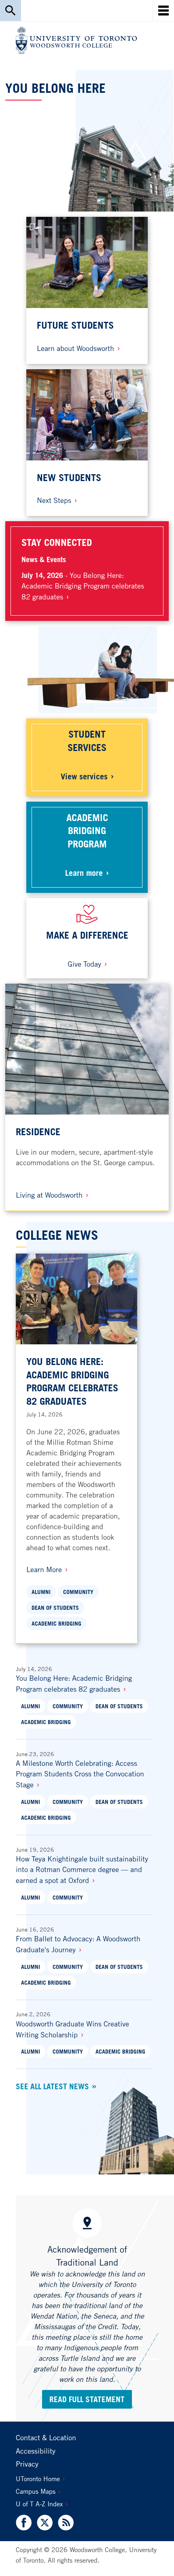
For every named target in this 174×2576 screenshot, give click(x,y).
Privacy (27, 2464)
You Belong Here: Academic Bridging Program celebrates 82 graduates (83, 586)
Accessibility (36, 2451)
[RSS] (65, 2523)
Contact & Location (46, 2437)
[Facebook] (25, 2523)
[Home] (76, 40)
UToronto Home (38, 2479)
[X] (45, 2523)
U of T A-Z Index (39, 2504)
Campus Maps (36, 2491)
